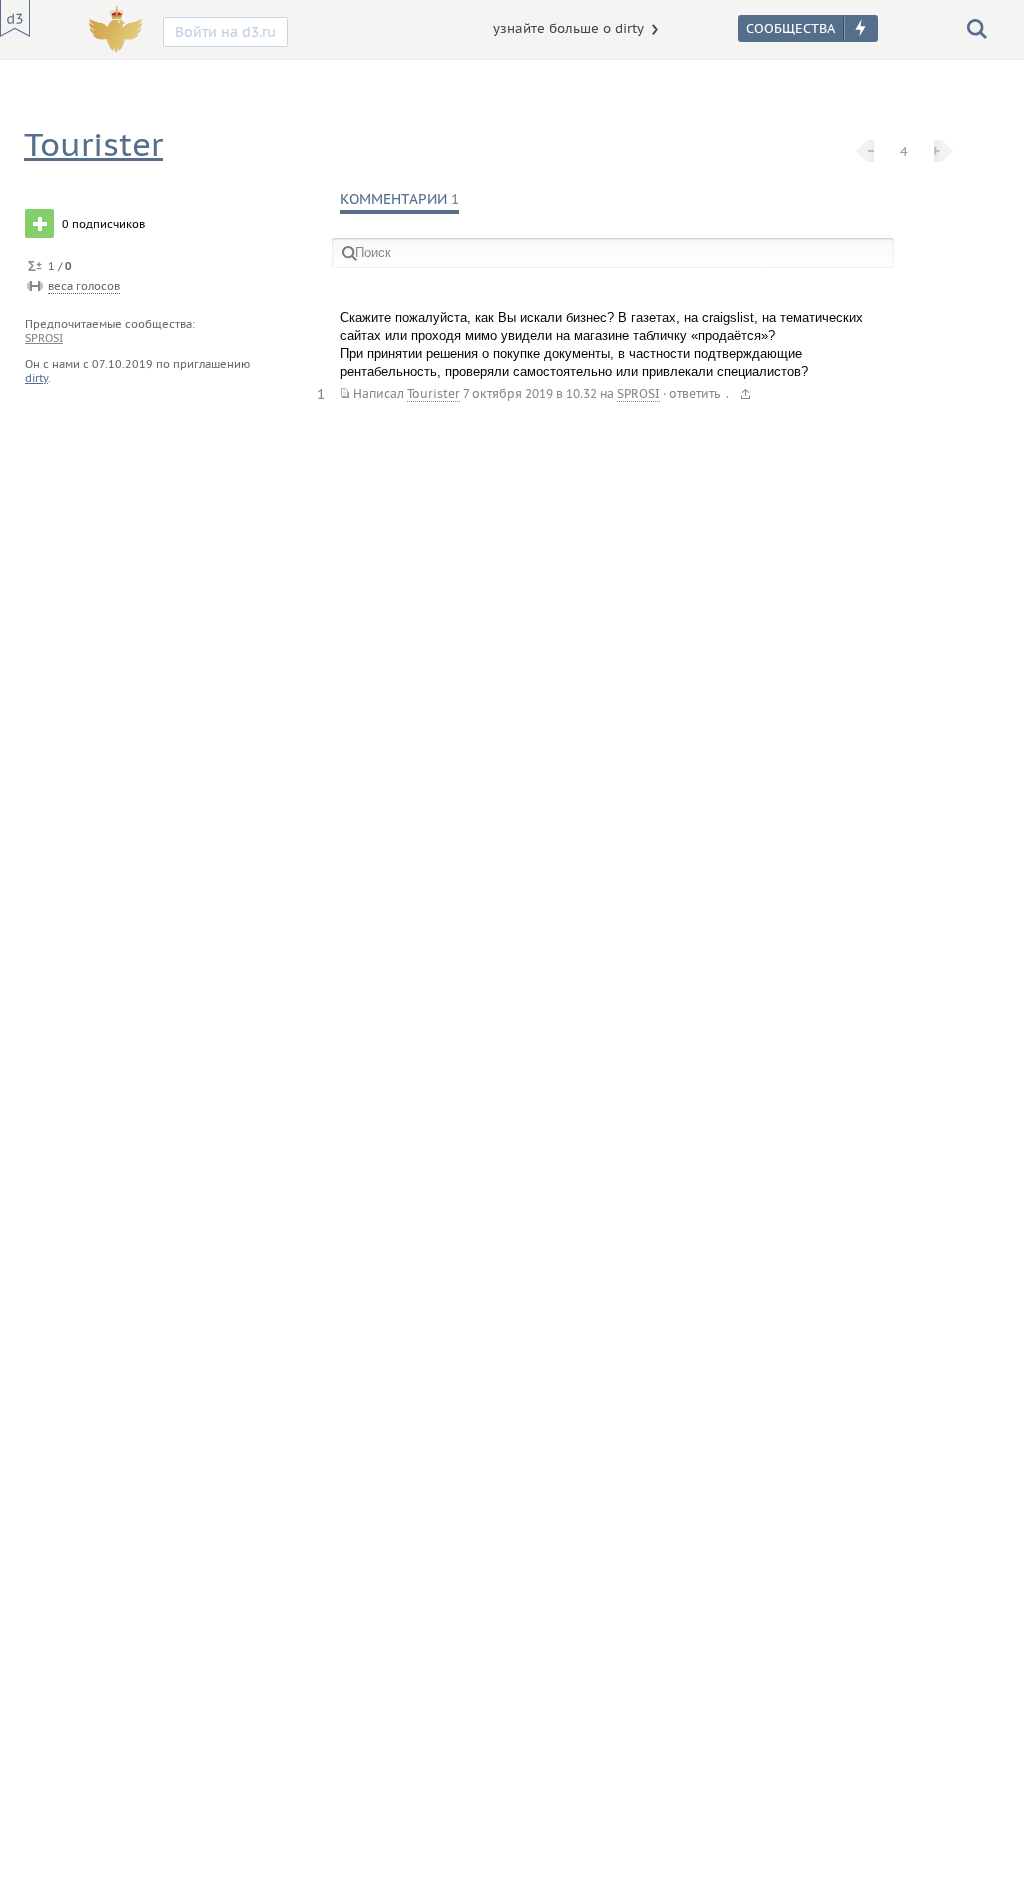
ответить (694, 393)
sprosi (44, 338)
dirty (36, 378)
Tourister (93, 144)
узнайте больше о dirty (568, 28)
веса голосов (84, 286)
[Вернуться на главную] (15, 18)
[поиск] (977, 28)
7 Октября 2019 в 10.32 (530, 393)
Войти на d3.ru (225, 32)
